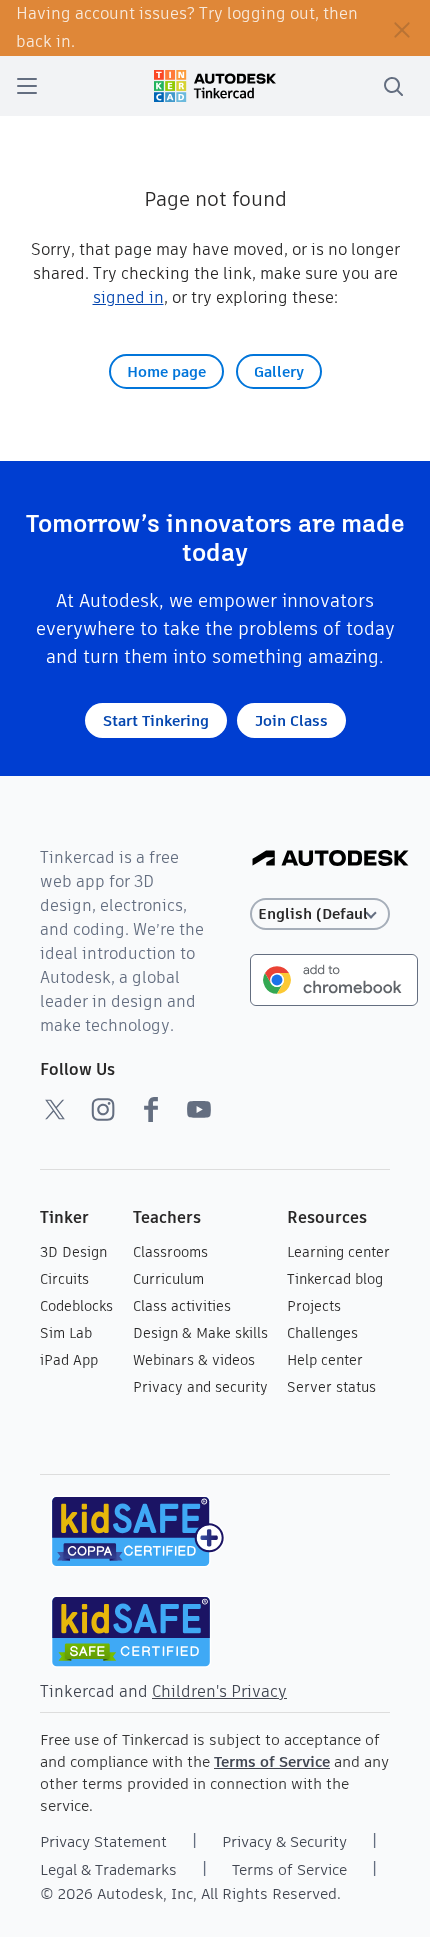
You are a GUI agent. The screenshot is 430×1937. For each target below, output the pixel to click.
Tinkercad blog (335, 1279)
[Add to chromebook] (334, 978)
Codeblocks (76, 1306)
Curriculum (168, 1279)
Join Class (291, 720)
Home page (166, 371)
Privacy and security (200, 1387)
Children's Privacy (219, 1691)
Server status (331, 1387)
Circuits (64, 1279)
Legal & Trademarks (108, 1869)
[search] (393, 86)
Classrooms (170, 1252)
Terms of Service (272, 1761)
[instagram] (103, 1109)
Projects (314, 1306)
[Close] (402, 28)
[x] (55, 1109)
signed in (128, 297)
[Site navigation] (27, 86)
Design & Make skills (200, 1333)
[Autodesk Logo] (330, 859)
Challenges (322, 1333)
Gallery (279, 371)
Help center (325, 1360)
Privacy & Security (284, 1841)
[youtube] (199, 1109)
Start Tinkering (156, 720)
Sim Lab (66, 1333)
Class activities (182, 1306)
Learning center (338, 1252)
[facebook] (151, 1109)
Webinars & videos (194, 1360)
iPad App (69, 1360)
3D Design (73, 1252)
